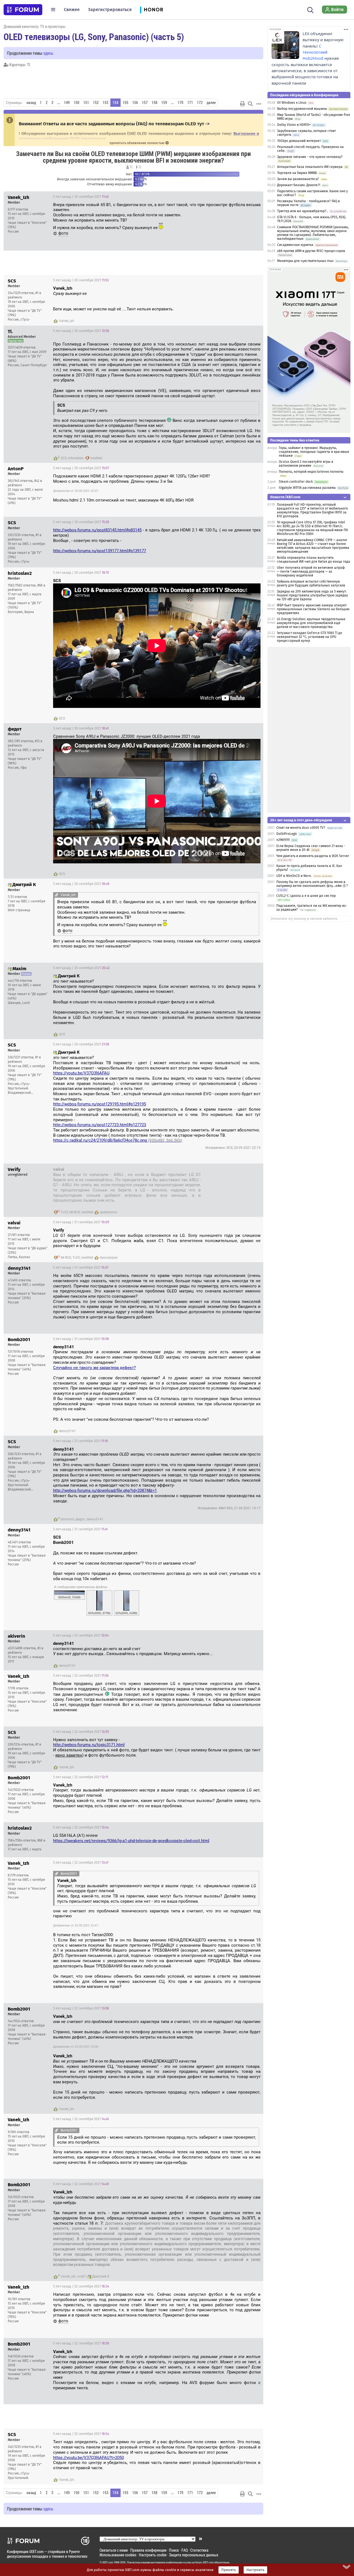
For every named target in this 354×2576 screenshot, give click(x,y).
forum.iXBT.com (204, 2562)
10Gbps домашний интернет (299, 141)
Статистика (199, 2550)
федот (80, 1519)
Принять (229, 2570)
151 (86, 103)
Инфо (255, 197)
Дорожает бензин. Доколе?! (299, 185)
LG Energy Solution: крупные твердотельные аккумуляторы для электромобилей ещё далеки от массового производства (311, 623)
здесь (48, 53)
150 (76, 103)
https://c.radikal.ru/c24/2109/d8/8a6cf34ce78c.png (118, 1140)
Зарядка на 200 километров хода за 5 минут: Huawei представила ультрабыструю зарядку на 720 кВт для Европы (312, 595)
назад (31, 103)
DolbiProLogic (287, 834)
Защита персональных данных (194, 2555)
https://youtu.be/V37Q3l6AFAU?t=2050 (88, 2458)
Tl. (29, 65)
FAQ (185, 2550)
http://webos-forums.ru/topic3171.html (89, 1745)
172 (200, 103)
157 (145, 103)
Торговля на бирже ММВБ (297, 173)
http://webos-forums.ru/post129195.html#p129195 (100, 1104)
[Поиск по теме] (250, 104)
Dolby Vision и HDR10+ (294, 125)
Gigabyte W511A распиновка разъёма (307, 488)
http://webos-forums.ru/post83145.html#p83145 (97, 530)
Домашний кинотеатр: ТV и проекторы (35, 26)
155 (125, 103)
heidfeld (96, 458)
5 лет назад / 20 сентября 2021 (81, 197)
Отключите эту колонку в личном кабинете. (304, 919)
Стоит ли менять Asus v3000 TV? (301, 828)
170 (180, 103)
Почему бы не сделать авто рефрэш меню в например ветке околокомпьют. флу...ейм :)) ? (312, 884)
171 (190, 103)
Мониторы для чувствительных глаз (305, 261)
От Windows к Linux (292, 103)
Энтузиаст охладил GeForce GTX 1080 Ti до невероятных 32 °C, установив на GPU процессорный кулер (309, 637)
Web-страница (19, 910)
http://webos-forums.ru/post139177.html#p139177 (100, 551)
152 (96, 103)
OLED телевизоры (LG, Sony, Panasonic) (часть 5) (94, 37)
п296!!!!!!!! (283, 840)
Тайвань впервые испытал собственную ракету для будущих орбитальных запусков (311, 583)
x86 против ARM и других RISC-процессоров (311, 251)
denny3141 (67, 1431)
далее (211, 103)
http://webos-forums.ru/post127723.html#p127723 (100, 1125)
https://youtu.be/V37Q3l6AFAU (81, 1073)
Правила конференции (148, 2550)
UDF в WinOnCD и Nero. (294, 876)
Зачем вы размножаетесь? (298, 179)
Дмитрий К (101, 2276)
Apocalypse (109, 1258)
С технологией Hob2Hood (315, 52)
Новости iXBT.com (285, 497)
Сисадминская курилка (295, 245)
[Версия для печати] (243, 104)
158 (154, 103)
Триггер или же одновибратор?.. (303, 211)
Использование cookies (118, 2555)
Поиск (174, 2550)
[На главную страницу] (23, 10)
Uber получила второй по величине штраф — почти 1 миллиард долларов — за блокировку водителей (311, 572)
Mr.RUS (75, 1212)
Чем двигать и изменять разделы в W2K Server (313, 856)
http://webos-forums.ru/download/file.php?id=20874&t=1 (105, 1490)
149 (67, 103)
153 (106, 103)
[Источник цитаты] (55, 304)
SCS (64, 458)
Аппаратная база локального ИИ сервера (310, 167)
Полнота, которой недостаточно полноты (311, 472)
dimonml (67, 1519)
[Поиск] (310, 9)
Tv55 (64, 1212)
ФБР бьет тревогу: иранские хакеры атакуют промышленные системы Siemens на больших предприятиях (313, 609)
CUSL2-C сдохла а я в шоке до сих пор (306, 896)
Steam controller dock (296, 482)
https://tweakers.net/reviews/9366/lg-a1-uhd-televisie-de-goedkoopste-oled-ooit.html (131, 1841)
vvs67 (82, 2276)
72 (139, 167)
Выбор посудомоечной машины (302, 109)
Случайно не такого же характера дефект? (94, 1368)
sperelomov (109, 1212)
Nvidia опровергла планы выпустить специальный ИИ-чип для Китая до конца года (313, 560)
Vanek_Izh (67, 321)
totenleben (76, 458)
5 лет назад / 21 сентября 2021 (230, 1170)
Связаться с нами (114, 2550)
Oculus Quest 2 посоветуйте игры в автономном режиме (306, 464)
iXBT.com (108, 2562)
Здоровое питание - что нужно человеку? (310, 157)
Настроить (255, 2570)
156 (135, 103)
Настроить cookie (153, 2555)
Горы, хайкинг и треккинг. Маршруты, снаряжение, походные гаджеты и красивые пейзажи (314, 452)
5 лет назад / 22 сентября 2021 (81, 1676)
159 (164, 103)
